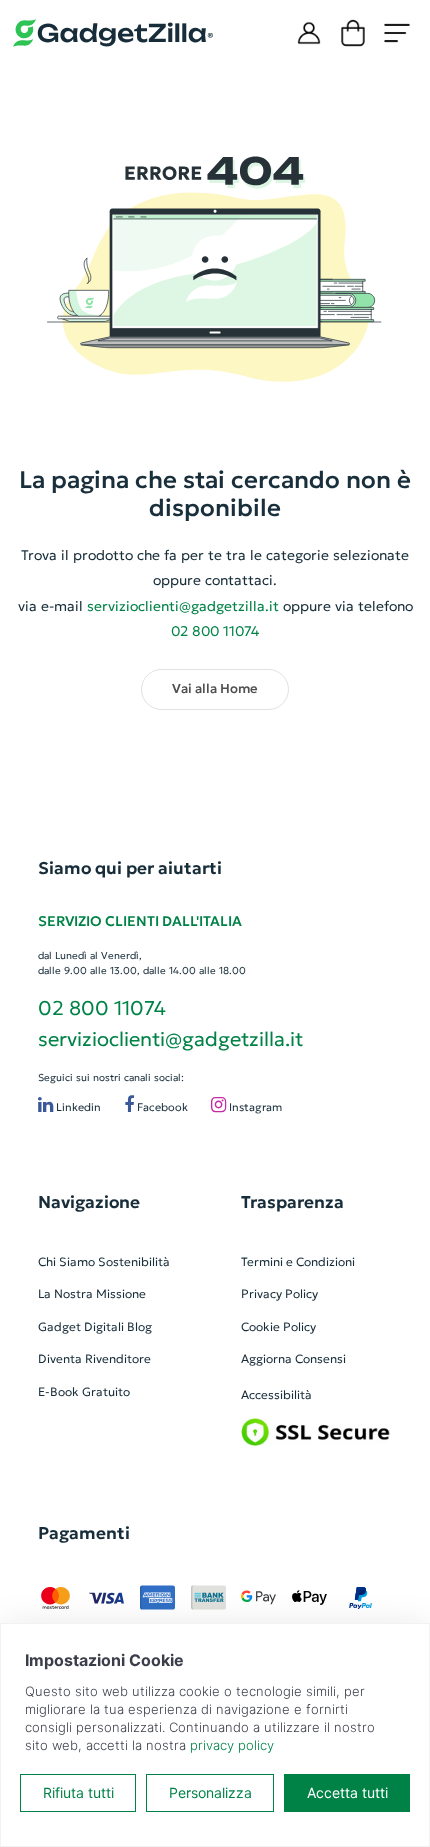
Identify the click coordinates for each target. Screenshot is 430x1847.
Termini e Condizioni (298, 1261)
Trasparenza (292, 1202)
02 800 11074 (102, 1008)
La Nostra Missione (92, 1293)
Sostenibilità (134, 1261)
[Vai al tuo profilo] (309, 33)
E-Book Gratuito (84, 1391)
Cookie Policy (278, 1326)
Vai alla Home (215, 689)
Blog (139, 1326)
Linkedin (77, 1107)
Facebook (161, 1107)
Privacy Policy (279, 1293)
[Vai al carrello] (353, 33)
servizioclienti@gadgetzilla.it (183, 606)
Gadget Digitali (81, 1326)
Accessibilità (276, 1394)
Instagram (254, 1107)
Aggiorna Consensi (293, 1358)
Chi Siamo (66, 1261)
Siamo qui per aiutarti (130, 868)
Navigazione (89, 1202)
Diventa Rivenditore (94, 1358)
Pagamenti (84, 1533)
